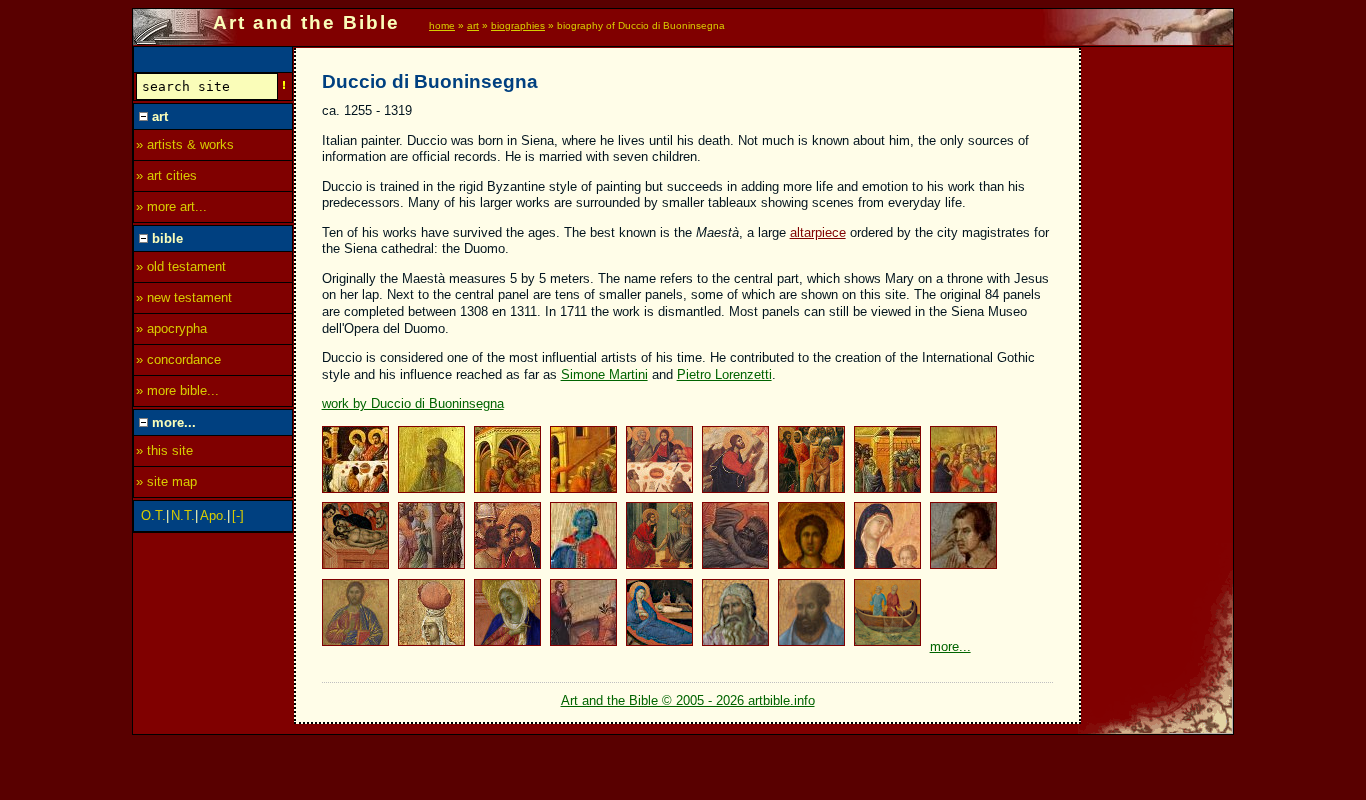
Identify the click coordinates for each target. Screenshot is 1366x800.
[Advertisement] (1158, 347)
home (442, 25)
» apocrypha (171, 328)
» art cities (166, 175)
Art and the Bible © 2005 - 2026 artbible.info (688, 700)
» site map (166, 481)
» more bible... (177, 390)
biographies (518, 25)
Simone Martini (604, 374)
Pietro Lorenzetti (724, 374)
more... (950, 646)
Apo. (213, 515)
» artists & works (185, 144)
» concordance (178, 359)
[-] (238, 515)
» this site (164, 450)
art (473, 25)
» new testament (184, 297)
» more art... (171, 206)
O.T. (153, 515)
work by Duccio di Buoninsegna (413, 403)
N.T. (183, 515)
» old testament (181, 266)
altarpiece (818, 232)
